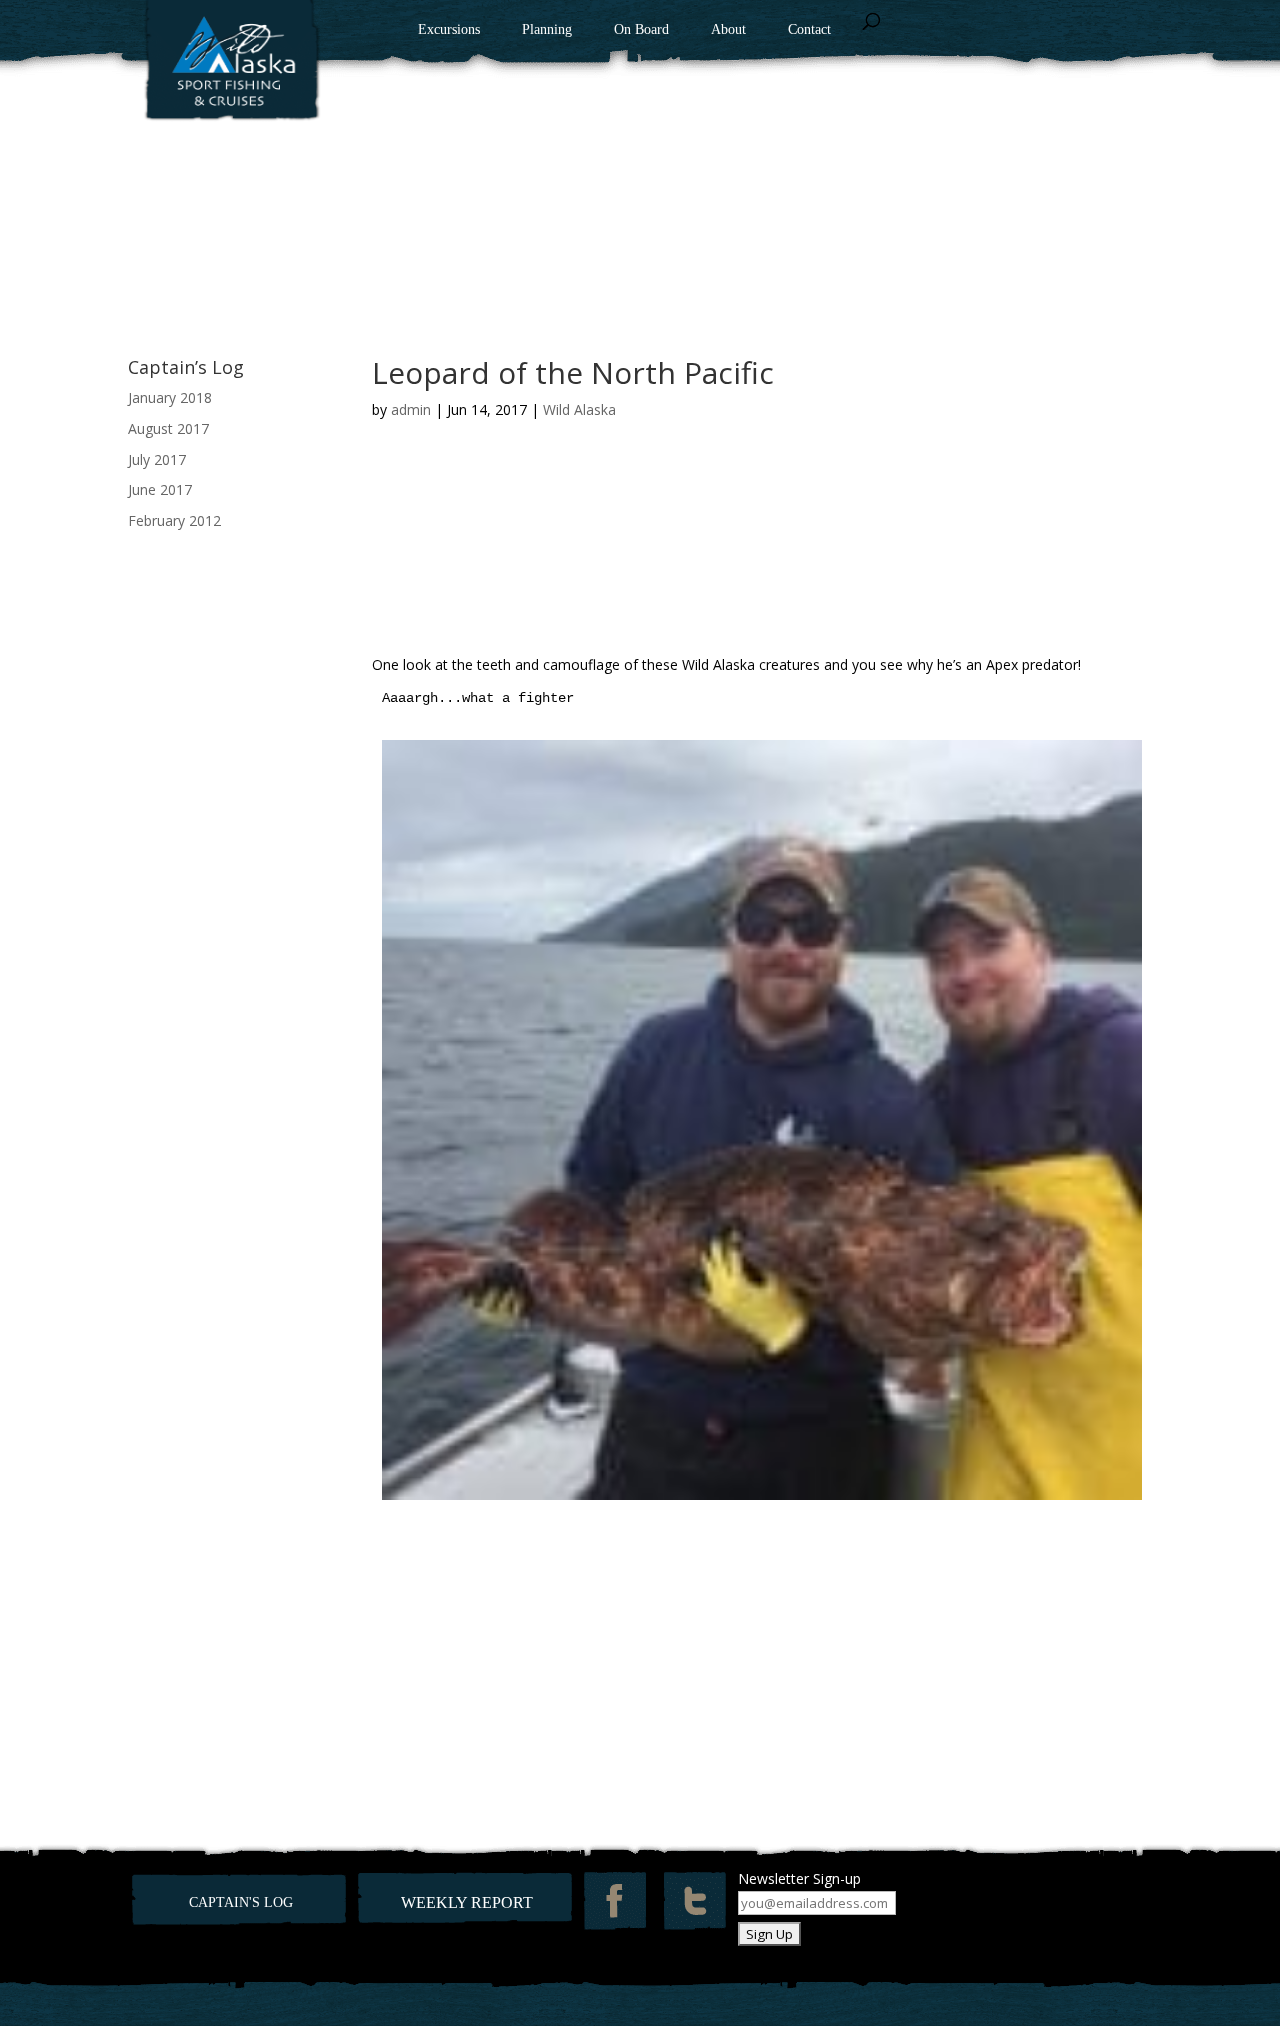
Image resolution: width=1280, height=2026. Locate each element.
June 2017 (160, 489)
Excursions (449, 30)
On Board (641, 30)
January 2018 (170, 397)
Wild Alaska (579, 409)
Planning (547, 30)
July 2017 (157, 459)
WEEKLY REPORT (467, 1902)
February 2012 (174, 520)
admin (411, 409)
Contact (809, 30)
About (728, 30)
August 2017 (168, 428)
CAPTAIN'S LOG (241, 1902)
